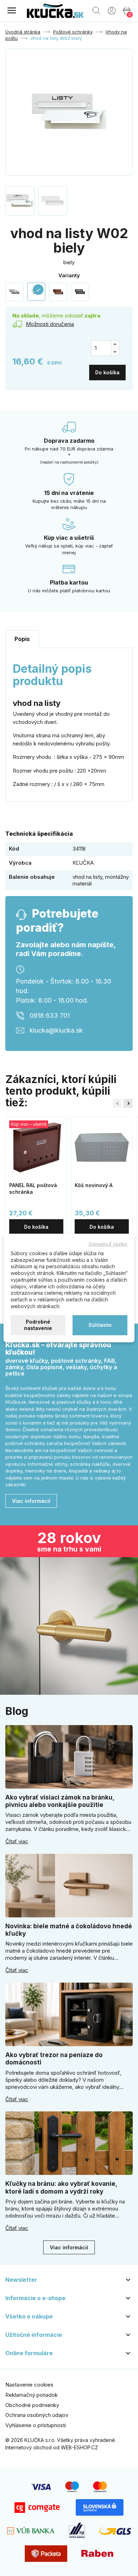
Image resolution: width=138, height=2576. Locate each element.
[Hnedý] (58, 292)
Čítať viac (17, 1842)
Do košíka (107, 372)
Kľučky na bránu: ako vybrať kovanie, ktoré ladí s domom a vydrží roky (61, 2187)
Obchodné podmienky (32, 2405)
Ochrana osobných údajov (37, 2415)
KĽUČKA (83, 863)
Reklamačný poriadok (31, 2395)
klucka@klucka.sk (56, 1030)
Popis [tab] (22, 639)
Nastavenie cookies (29, 2385)
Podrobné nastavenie (38, 1325)
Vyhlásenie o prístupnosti (36, 2425)
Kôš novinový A (94, 1185)
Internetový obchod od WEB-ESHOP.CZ (52, 2447)
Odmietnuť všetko (108, 1244)
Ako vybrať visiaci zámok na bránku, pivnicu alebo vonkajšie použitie (60, 1801)
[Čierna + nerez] (80, 292)
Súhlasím (100, 1325)
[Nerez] (15, 292)
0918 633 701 (50, 1015)
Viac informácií (31, 1501)
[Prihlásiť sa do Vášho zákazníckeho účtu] (112, 10)
